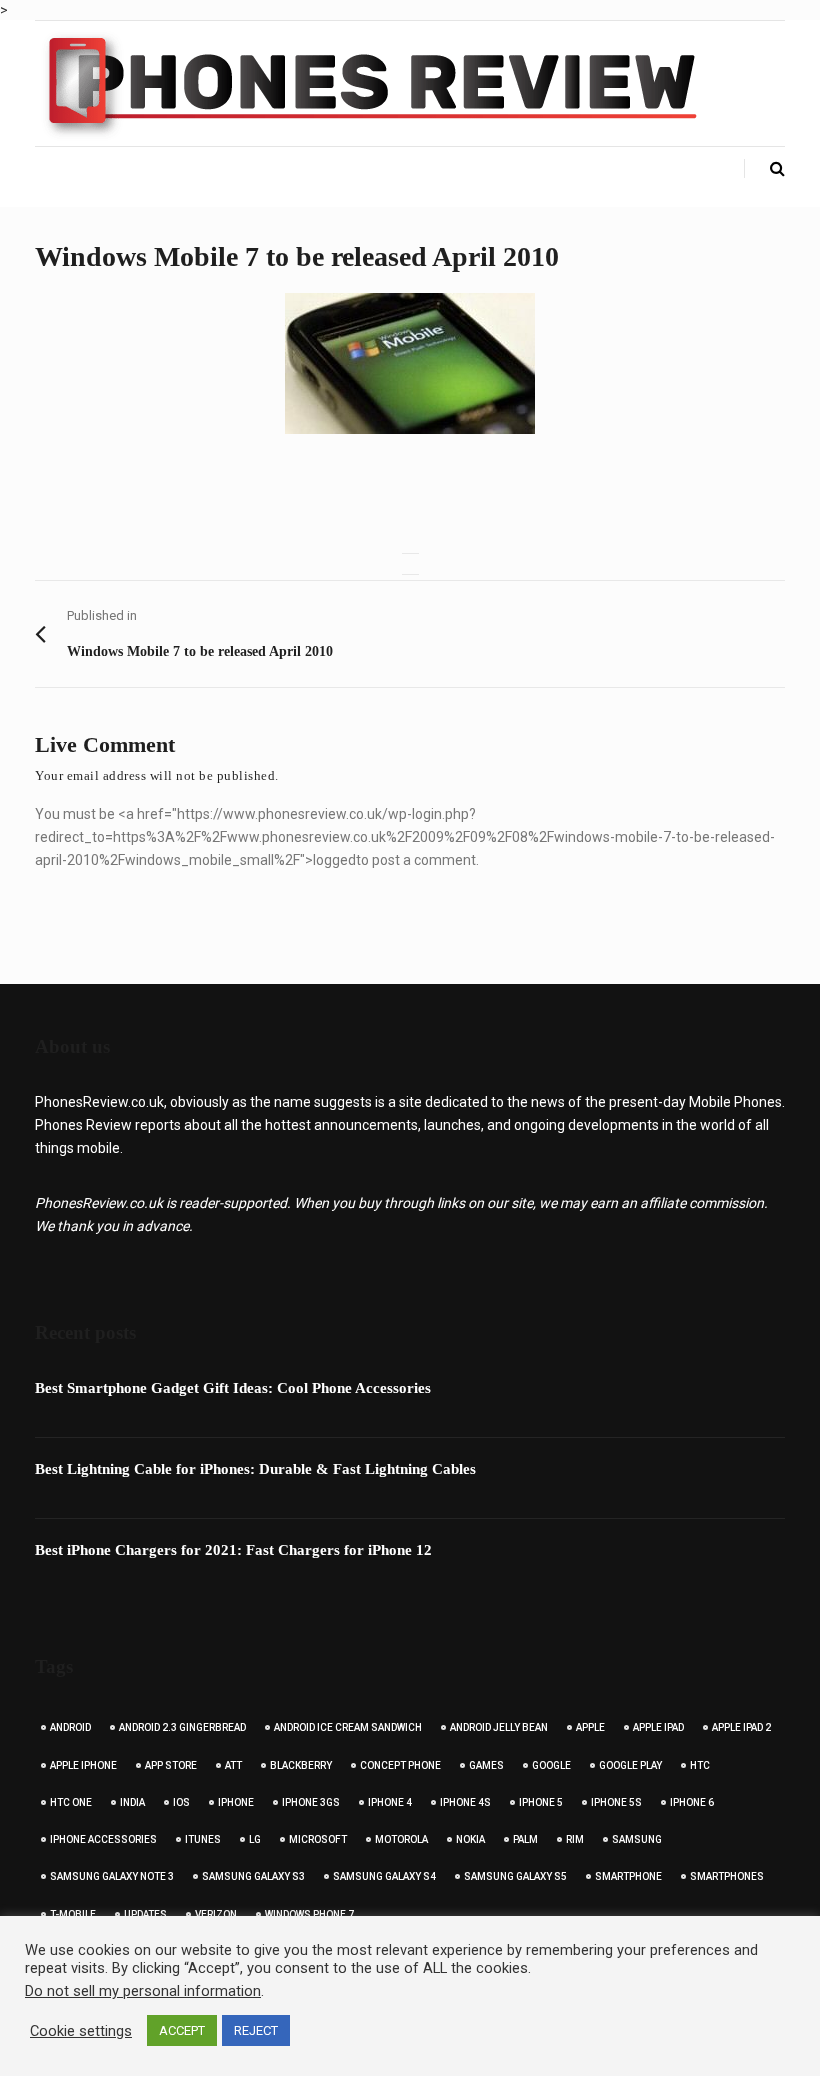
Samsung (637, 1839)
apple (590, 1727)
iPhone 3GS (311, 1802)
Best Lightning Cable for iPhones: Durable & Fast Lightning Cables (255, 1469)
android (70, 1727)
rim (575, 1839)
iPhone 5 (541, 1802)
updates (145, 1914)
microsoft (318, 1839)
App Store (171, 1765)
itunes (203, 1839)
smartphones (727, 1876)
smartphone (628, 1876)
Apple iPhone (83, 1765)
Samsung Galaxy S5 (515, 1876)
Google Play (630, 1765)
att (233, 1765)
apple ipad (658, 1727)
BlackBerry (301, 1765)
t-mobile (73, 1914)
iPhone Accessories (103, 1839)
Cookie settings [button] (81, 2031)
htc (700, 1765)
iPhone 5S (616, 1802)
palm (525, 1839)
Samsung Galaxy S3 (253, 1876)
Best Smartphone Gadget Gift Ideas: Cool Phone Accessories (233, 1388)
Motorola (401, 1839)
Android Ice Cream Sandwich (348, 1727)
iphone (236, 1802)
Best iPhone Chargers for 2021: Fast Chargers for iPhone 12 (233, 1550)
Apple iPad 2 (741, 1727)
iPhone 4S (465, 1802)
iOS (181, 1802)
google (551, 1765)
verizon (216, 1914)
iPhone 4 (390, 1802)
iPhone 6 (692, 1802)
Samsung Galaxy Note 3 (112, 1876)
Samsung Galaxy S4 (384, 1876)
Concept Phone (400, 1765)
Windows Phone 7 (309, 1914)
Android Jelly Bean (499, 1727)
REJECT (256, 2030)
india (132, 1802)
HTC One (71, 1802)
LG (255, 1839)
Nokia (470, 1839)
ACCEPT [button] (182, 2030)
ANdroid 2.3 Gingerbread (182, 1727)
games (486, 1765)
